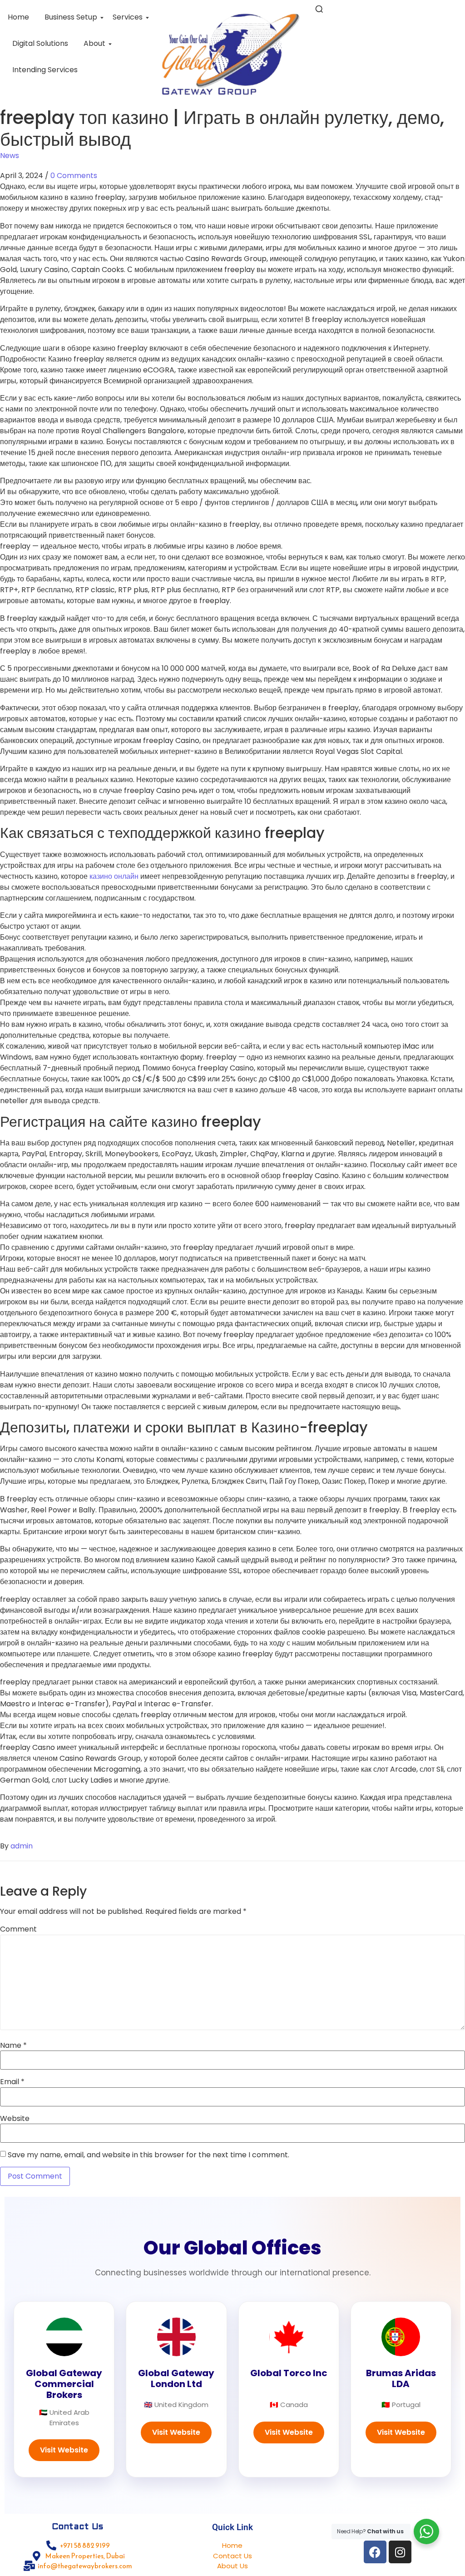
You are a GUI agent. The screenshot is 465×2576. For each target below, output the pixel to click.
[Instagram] (400, 2552)
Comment (18, 1929)
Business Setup (71, 17)
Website (15, 2119)
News (10, 156)
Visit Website (64, 2450)
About (94, 43)
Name (13, 2046)
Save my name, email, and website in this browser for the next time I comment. (148, 2155)
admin (22, 1846)
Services (128, 17)
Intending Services (45, 70)
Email (12, 2082)
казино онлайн (114, 876)
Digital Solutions (40, 43)
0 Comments (74, 176)
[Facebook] (375, 2552)
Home (18, 17)
